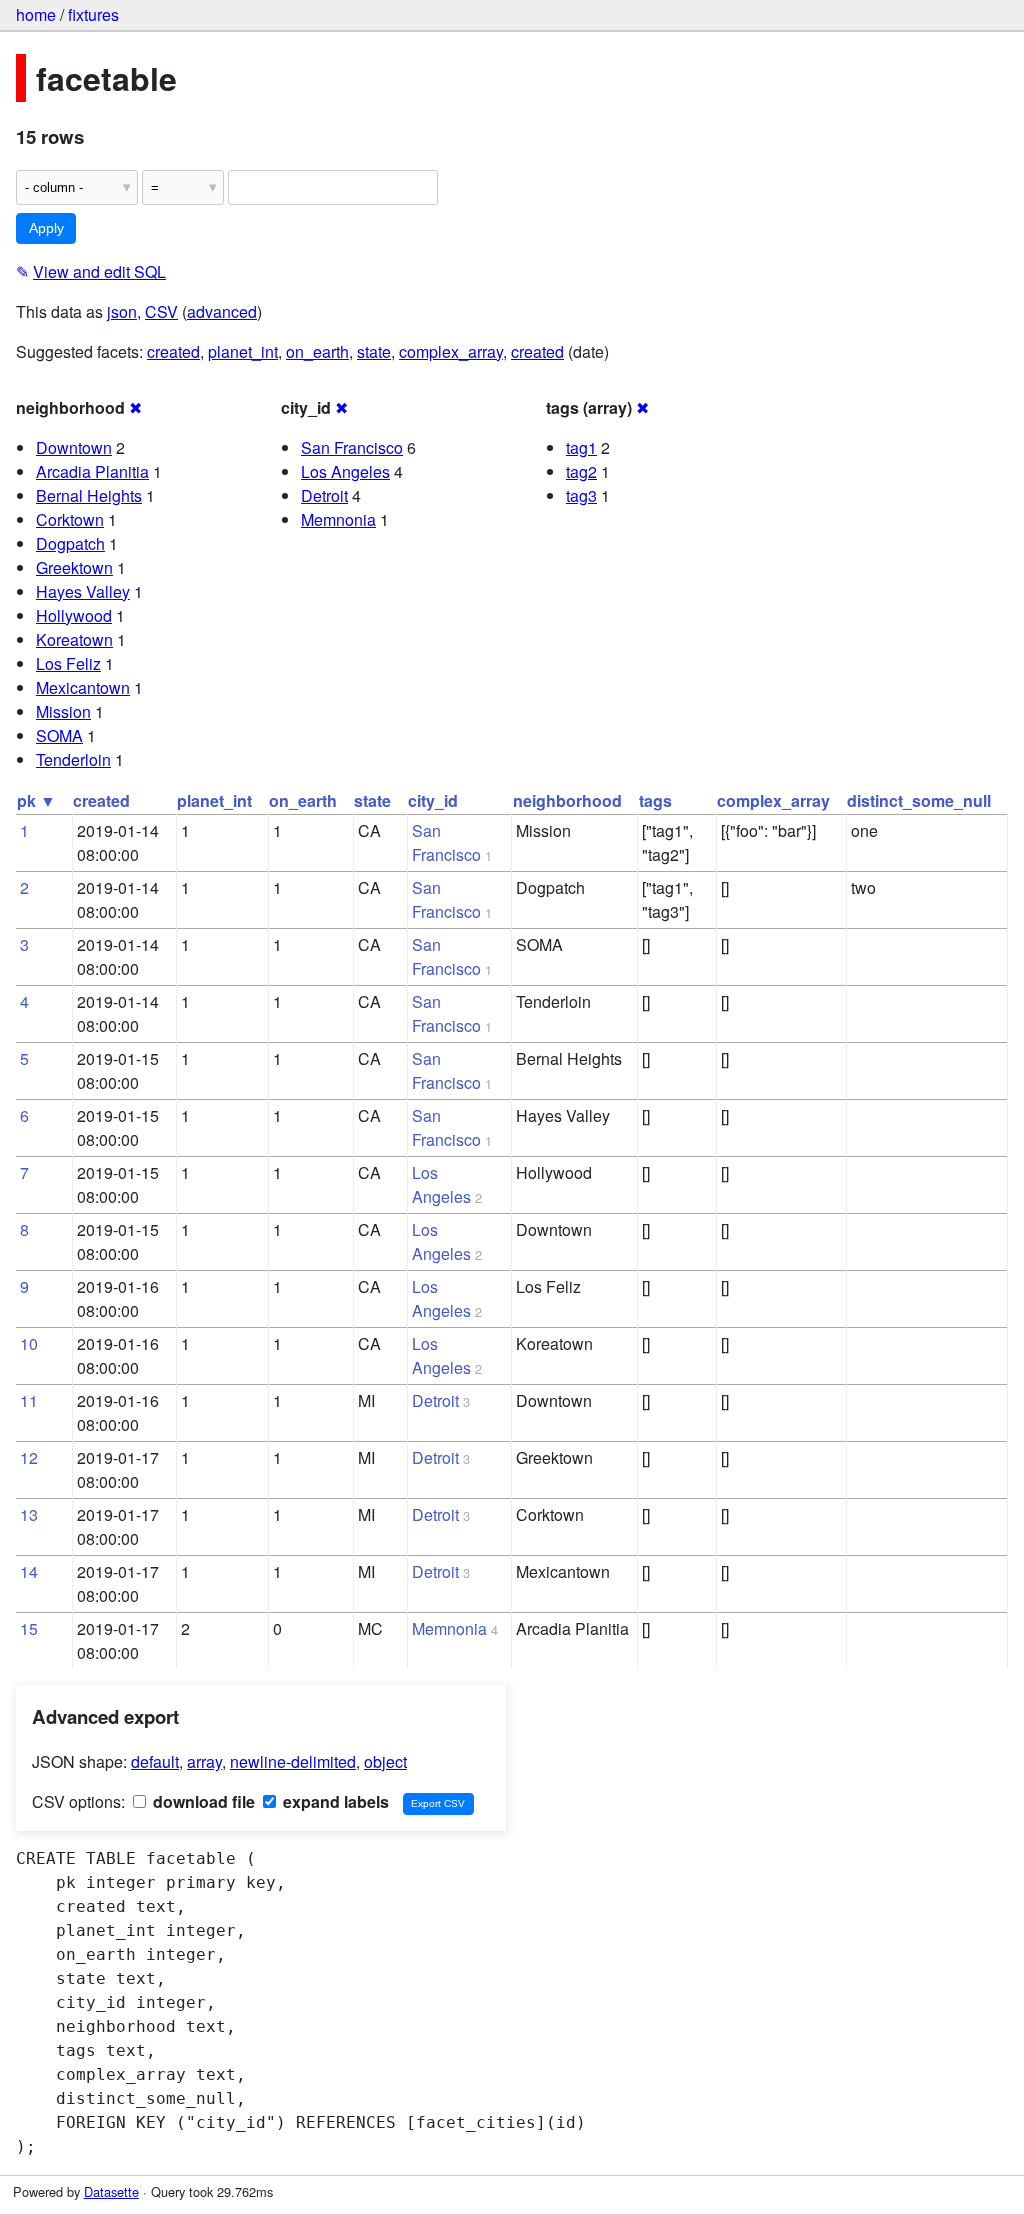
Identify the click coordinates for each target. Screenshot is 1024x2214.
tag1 (581, 447)
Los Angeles (345, 471)
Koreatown (74, 639)
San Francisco (352, 447)
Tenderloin (73, 759)
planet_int (243, 351)
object (385, 1761)
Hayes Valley (83, 591)
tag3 (581, 495)
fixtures (93, 14)
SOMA (59, 735)
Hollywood (74, 615)
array (204, 1761)
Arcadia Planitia (92, 471)
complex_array (451, 351)
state (374, 351)
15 (29, 1628)
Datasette (111, 2191)
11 (29, 1400)
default (155, 1761)
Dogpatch (70, 543)
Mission (63, 711)
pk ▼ (36, 800)
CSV (161, 311)
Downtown (74, 447)
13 (29, 1514)
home (36, 14)
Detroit (324, 495)
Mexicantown (83, 687)
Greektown (74, 567)
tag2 (581, 471)
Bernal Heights (89, 495)
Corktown (70, 519)
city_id (433, 800)
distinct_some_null (919, 800)
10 (29, 1343)
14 (29, 1571)
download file (202, 1801)
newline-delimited (293, 1761)
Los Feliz (68, 663)
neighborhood (567, 800)
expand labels (334, 1801)
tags (655, 800)
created (173, 351)
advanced (222, 311)
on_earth (317, 351)
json (122, 311)
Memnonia (338, 519)
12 (29, 1457)
